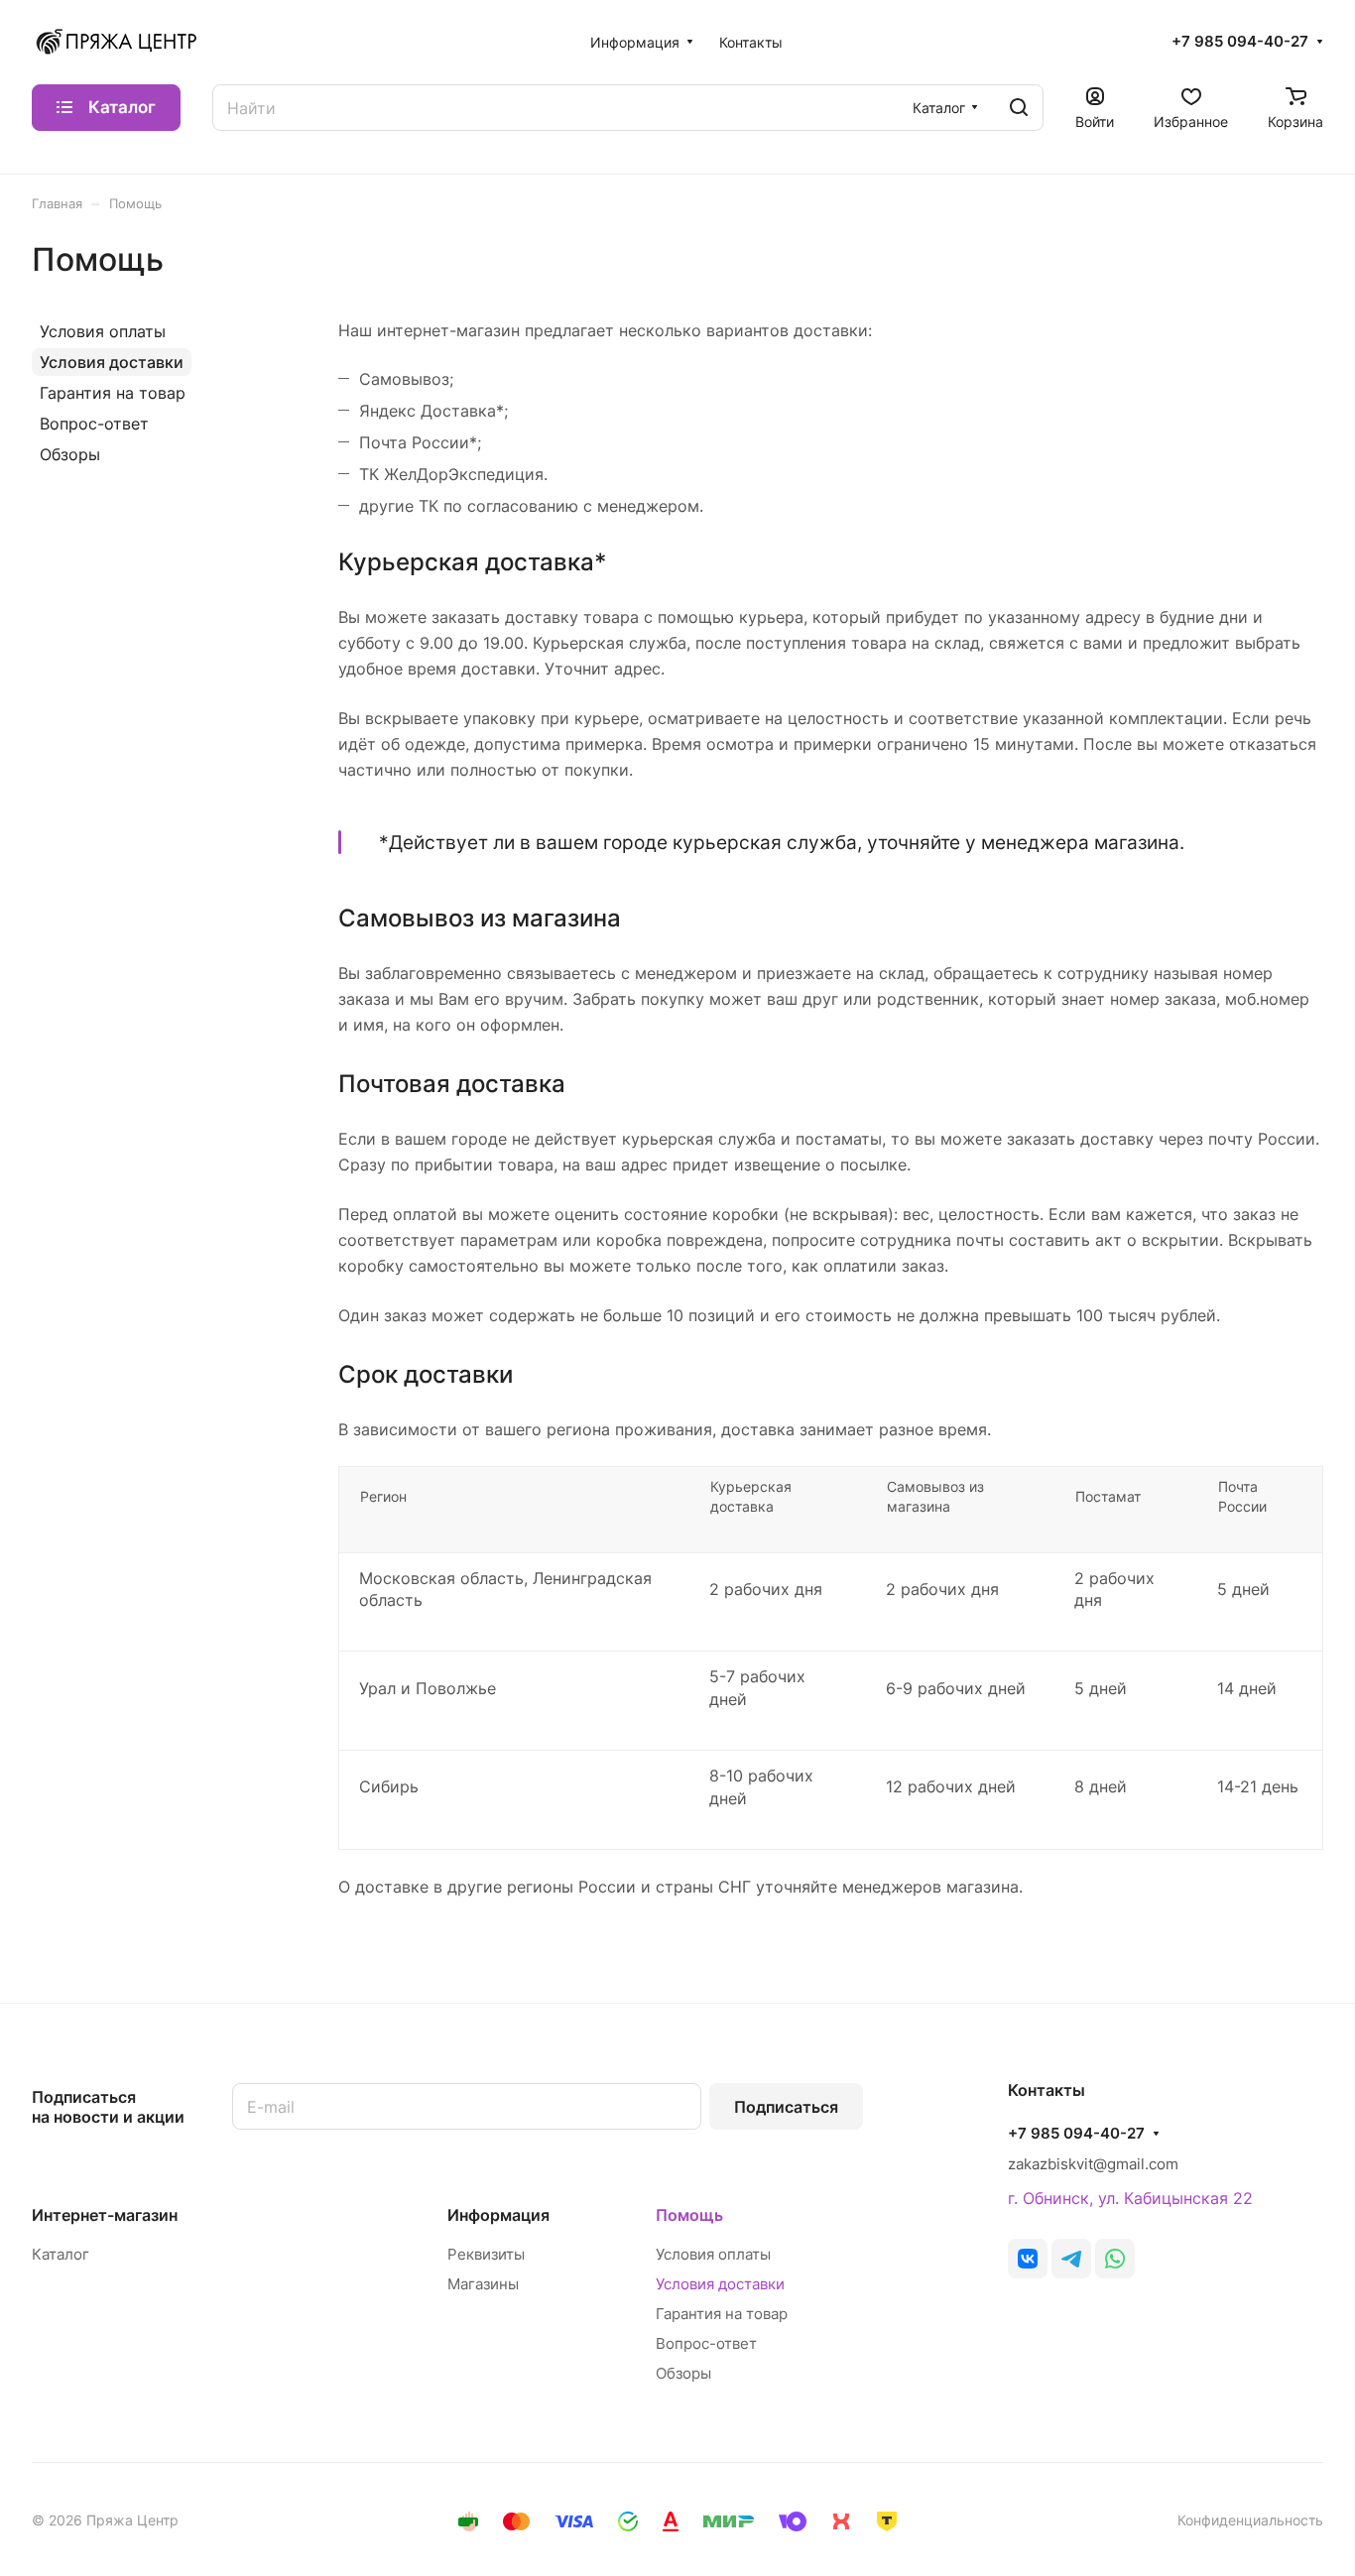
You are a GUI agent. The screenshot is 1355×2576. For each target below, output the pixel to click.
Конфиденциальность (1250, 2520)
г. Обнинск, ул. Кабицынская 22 (1130, 2198)
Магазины (483, 2284)
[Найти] (1019, 108)
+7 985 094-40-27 (1240, 42)
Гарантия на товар (113, 393)
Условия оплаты (103, 331)
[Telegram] (1071, 2259)
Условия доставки (112, 362)
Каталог (61, 2254)
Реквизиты (486, 2254)
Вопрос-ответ (94, 424)
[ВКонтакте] (1028, 2259)
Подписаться (786, 2107)
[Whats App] (1115, 2259)
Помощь (689, 2215)
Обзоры (70, 454)
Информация (498, 2215)
